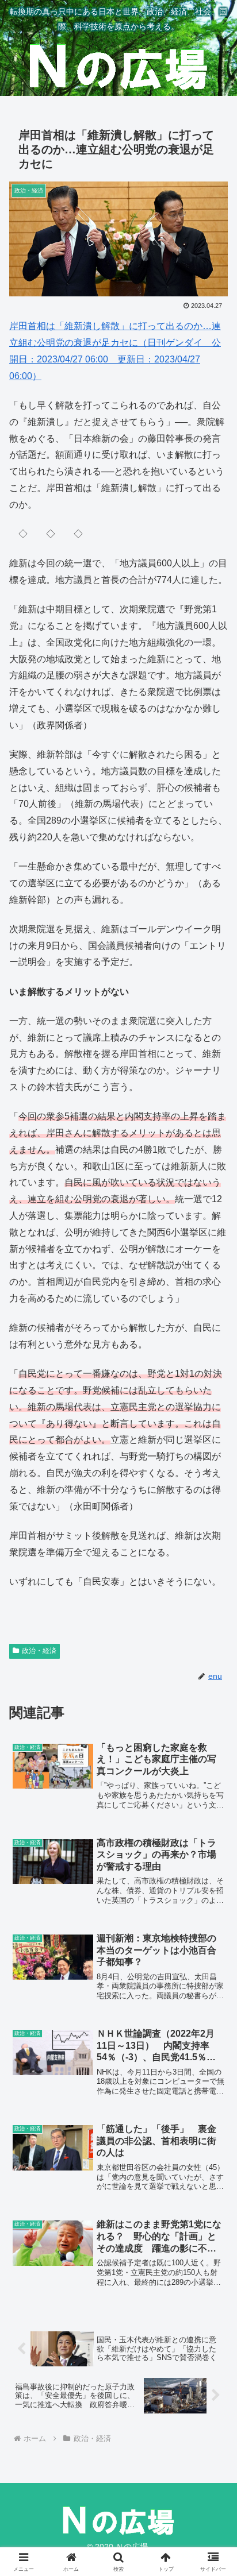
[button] (213, 1827)
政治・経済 (39, 1651)
